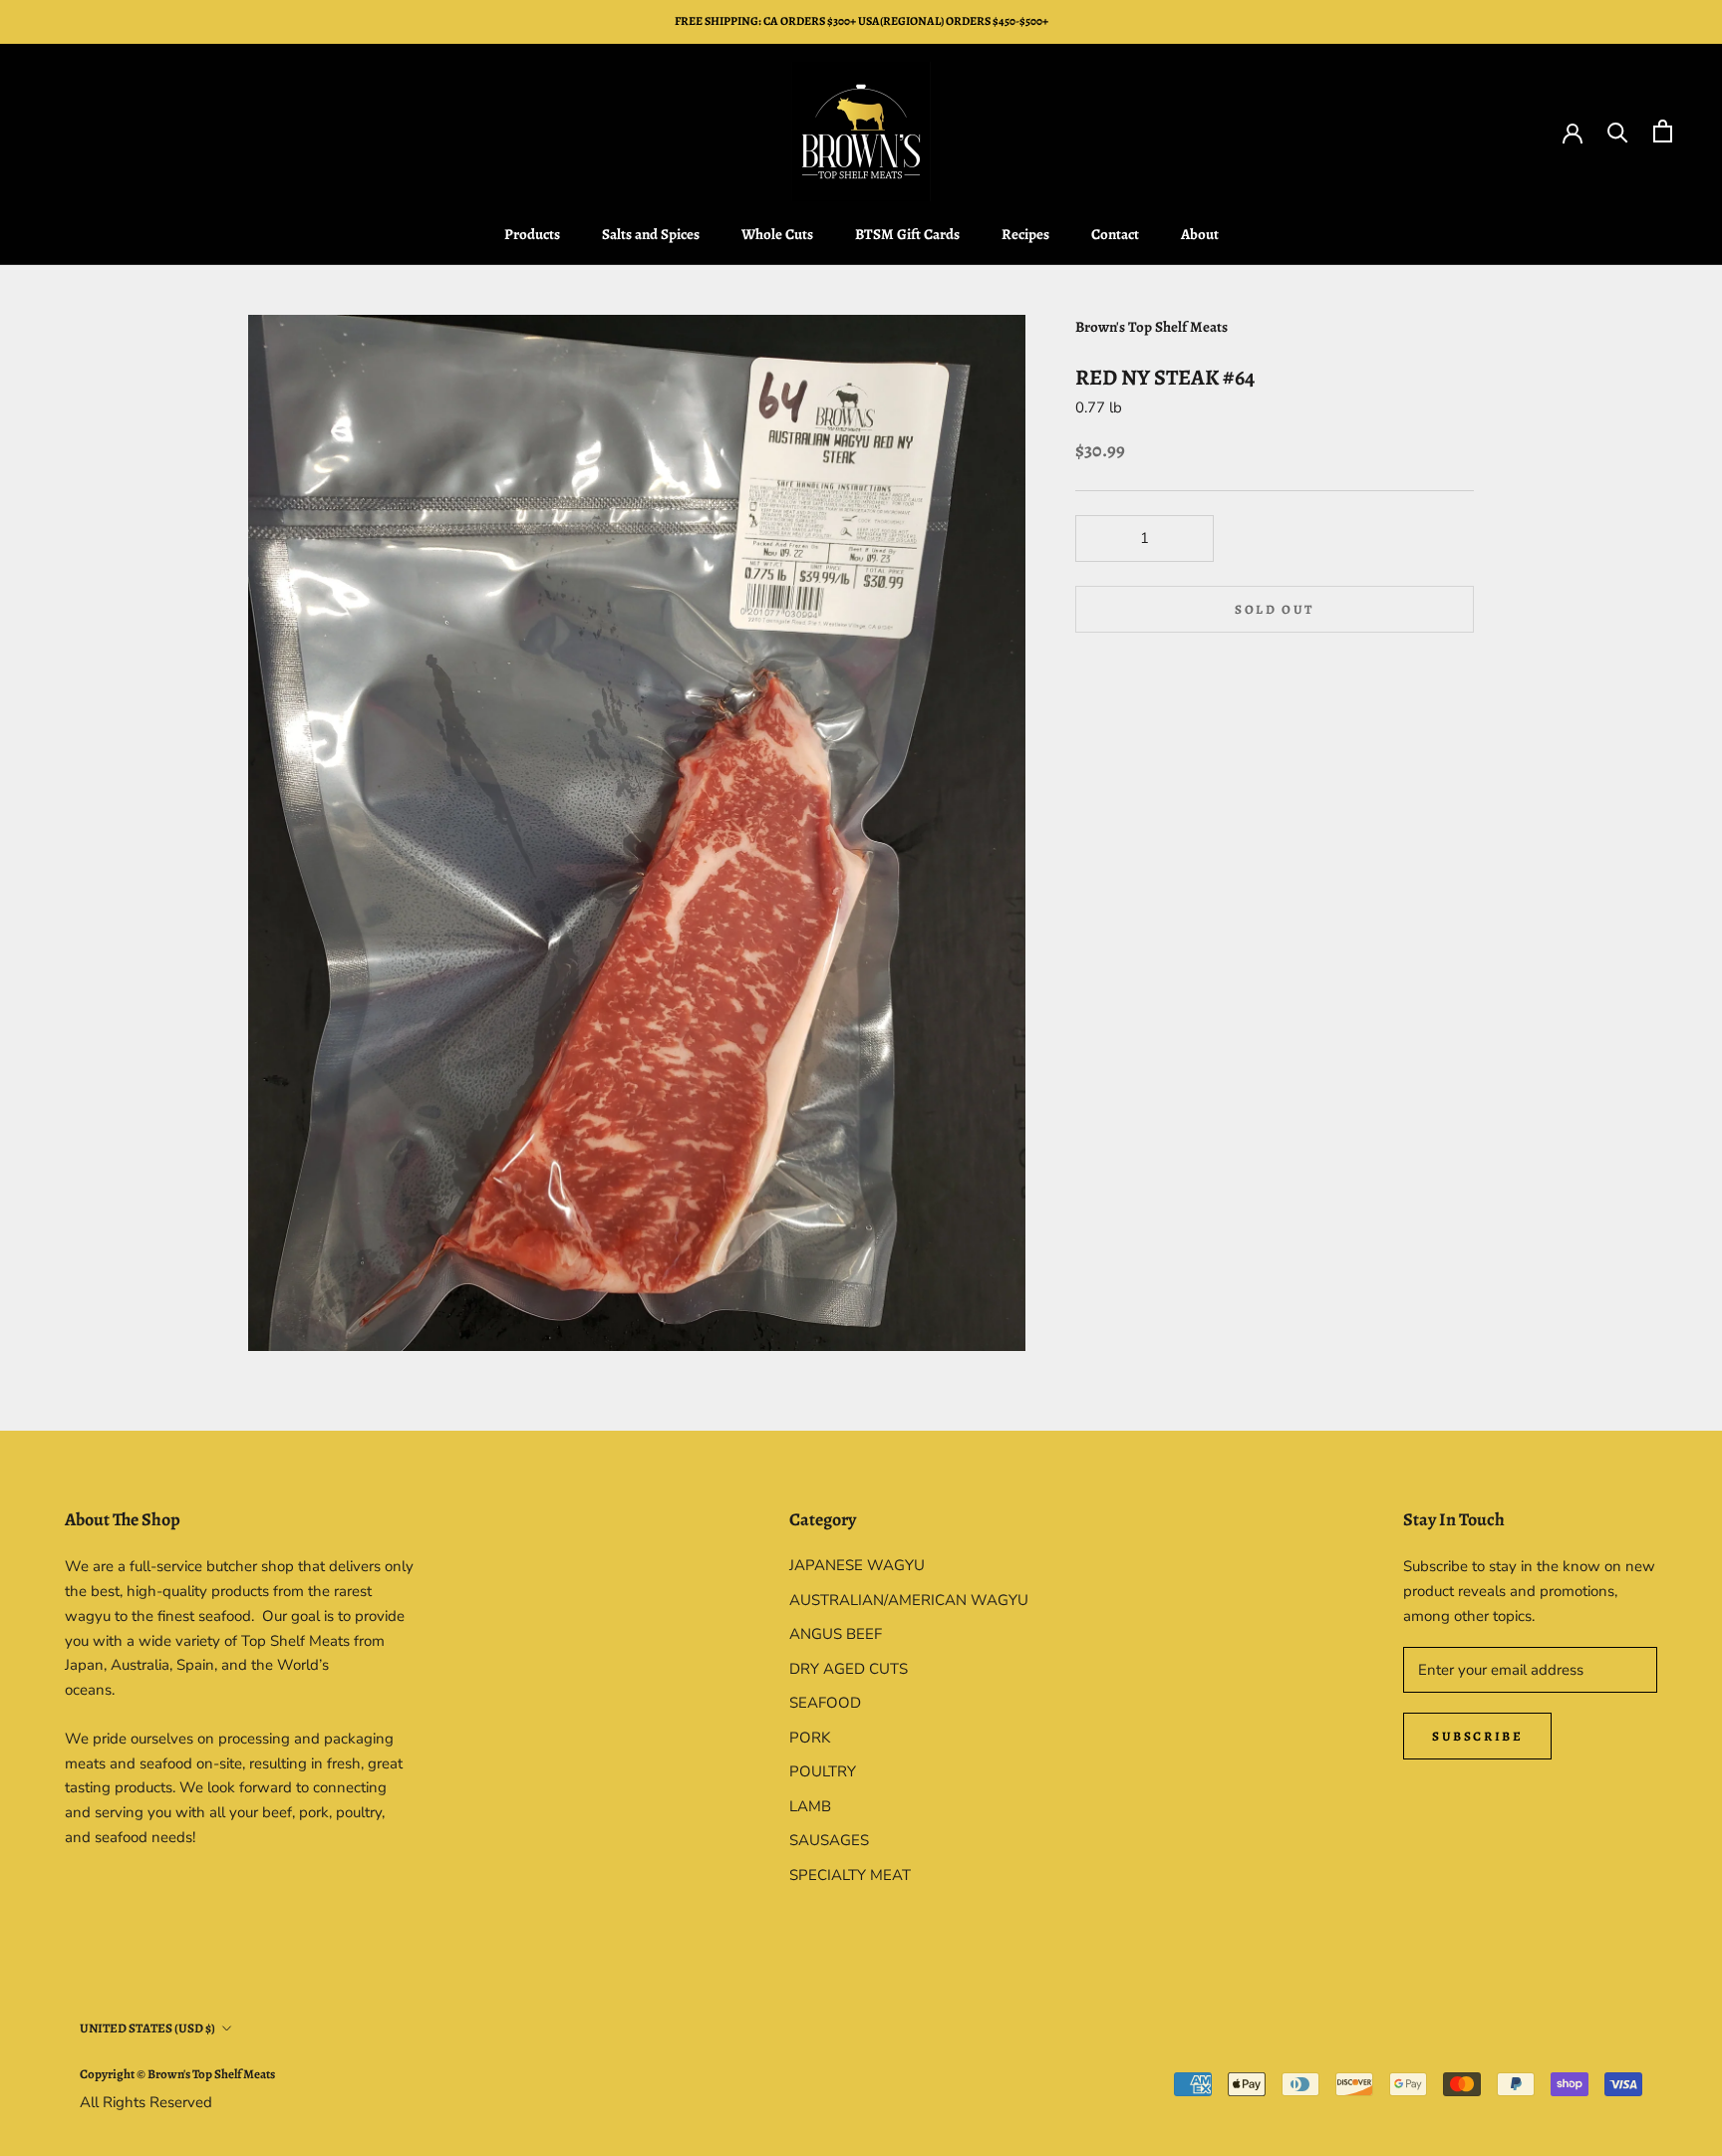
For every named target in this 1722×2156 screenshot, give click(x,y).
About (1200, 234)
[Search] (1618, 131)
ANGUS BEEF (836, 1634)
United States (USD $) (147, 2028)
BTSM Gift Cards (907, 234)
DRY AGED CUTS (849, 1669)
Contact (1115, 234)
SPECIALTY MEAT (850, 1875)
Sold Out (1275, 609)
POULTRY (823, 1771)
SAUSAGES (829, 1840)
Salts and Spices (651, 234)
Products (532, 234)
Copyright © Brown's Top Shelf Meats (177, 2074)
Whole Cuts (777, 234)
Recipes (1025, 234)
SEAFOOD (825, 1703)
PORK (810, 1738)
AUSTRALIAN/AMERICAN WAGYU (909, 1600)
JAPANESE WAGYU (857, 1565)
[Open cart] (1663, 131)
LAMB (810, 1806)
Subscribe (1477, 1736)
